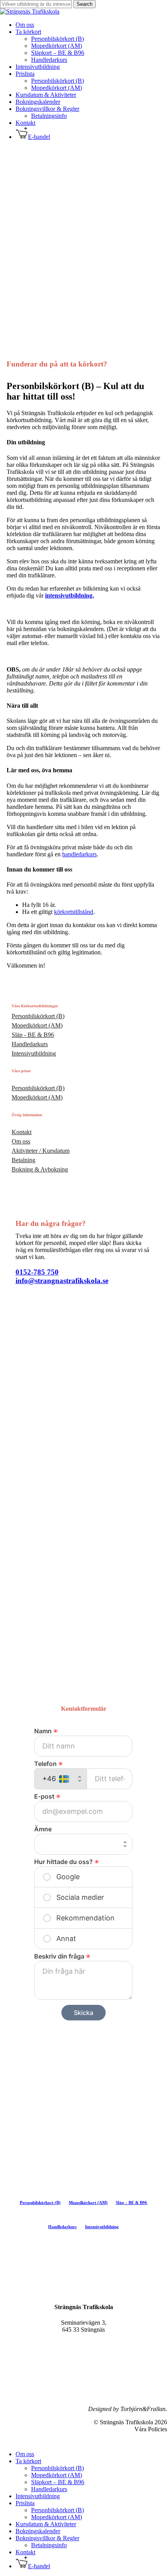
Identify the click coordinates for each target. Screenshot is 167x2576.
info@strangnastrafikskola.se (62, 1281)
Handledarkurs (49, 2489)
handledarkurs (79, 854)
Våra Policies (151, 2429)
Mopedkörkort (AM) (57, 2475)
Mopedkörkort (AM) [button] (88, 2202)
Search (84, 4)
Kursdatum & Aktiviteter (46, 2524)
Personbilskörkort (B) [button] (40, 2202)
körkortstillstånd (74, 912)
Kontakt (25, 2552)
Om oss (25, 2454)
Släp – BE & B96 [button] (131, 2202)
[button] (38, 1016)
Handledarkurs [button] (62, 2227)
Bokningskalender (38, 2531)
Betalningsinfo (49, 2545)
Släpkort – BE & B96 (58, 2482)
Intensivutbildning (38, 2496)
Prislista (25, 2503)
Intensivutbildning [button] (102, 2227)
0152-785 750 (37, 1272)
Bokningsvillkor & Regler (47, 2538)
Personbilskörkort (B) (57, 2468)
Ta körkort (28, 2461)
